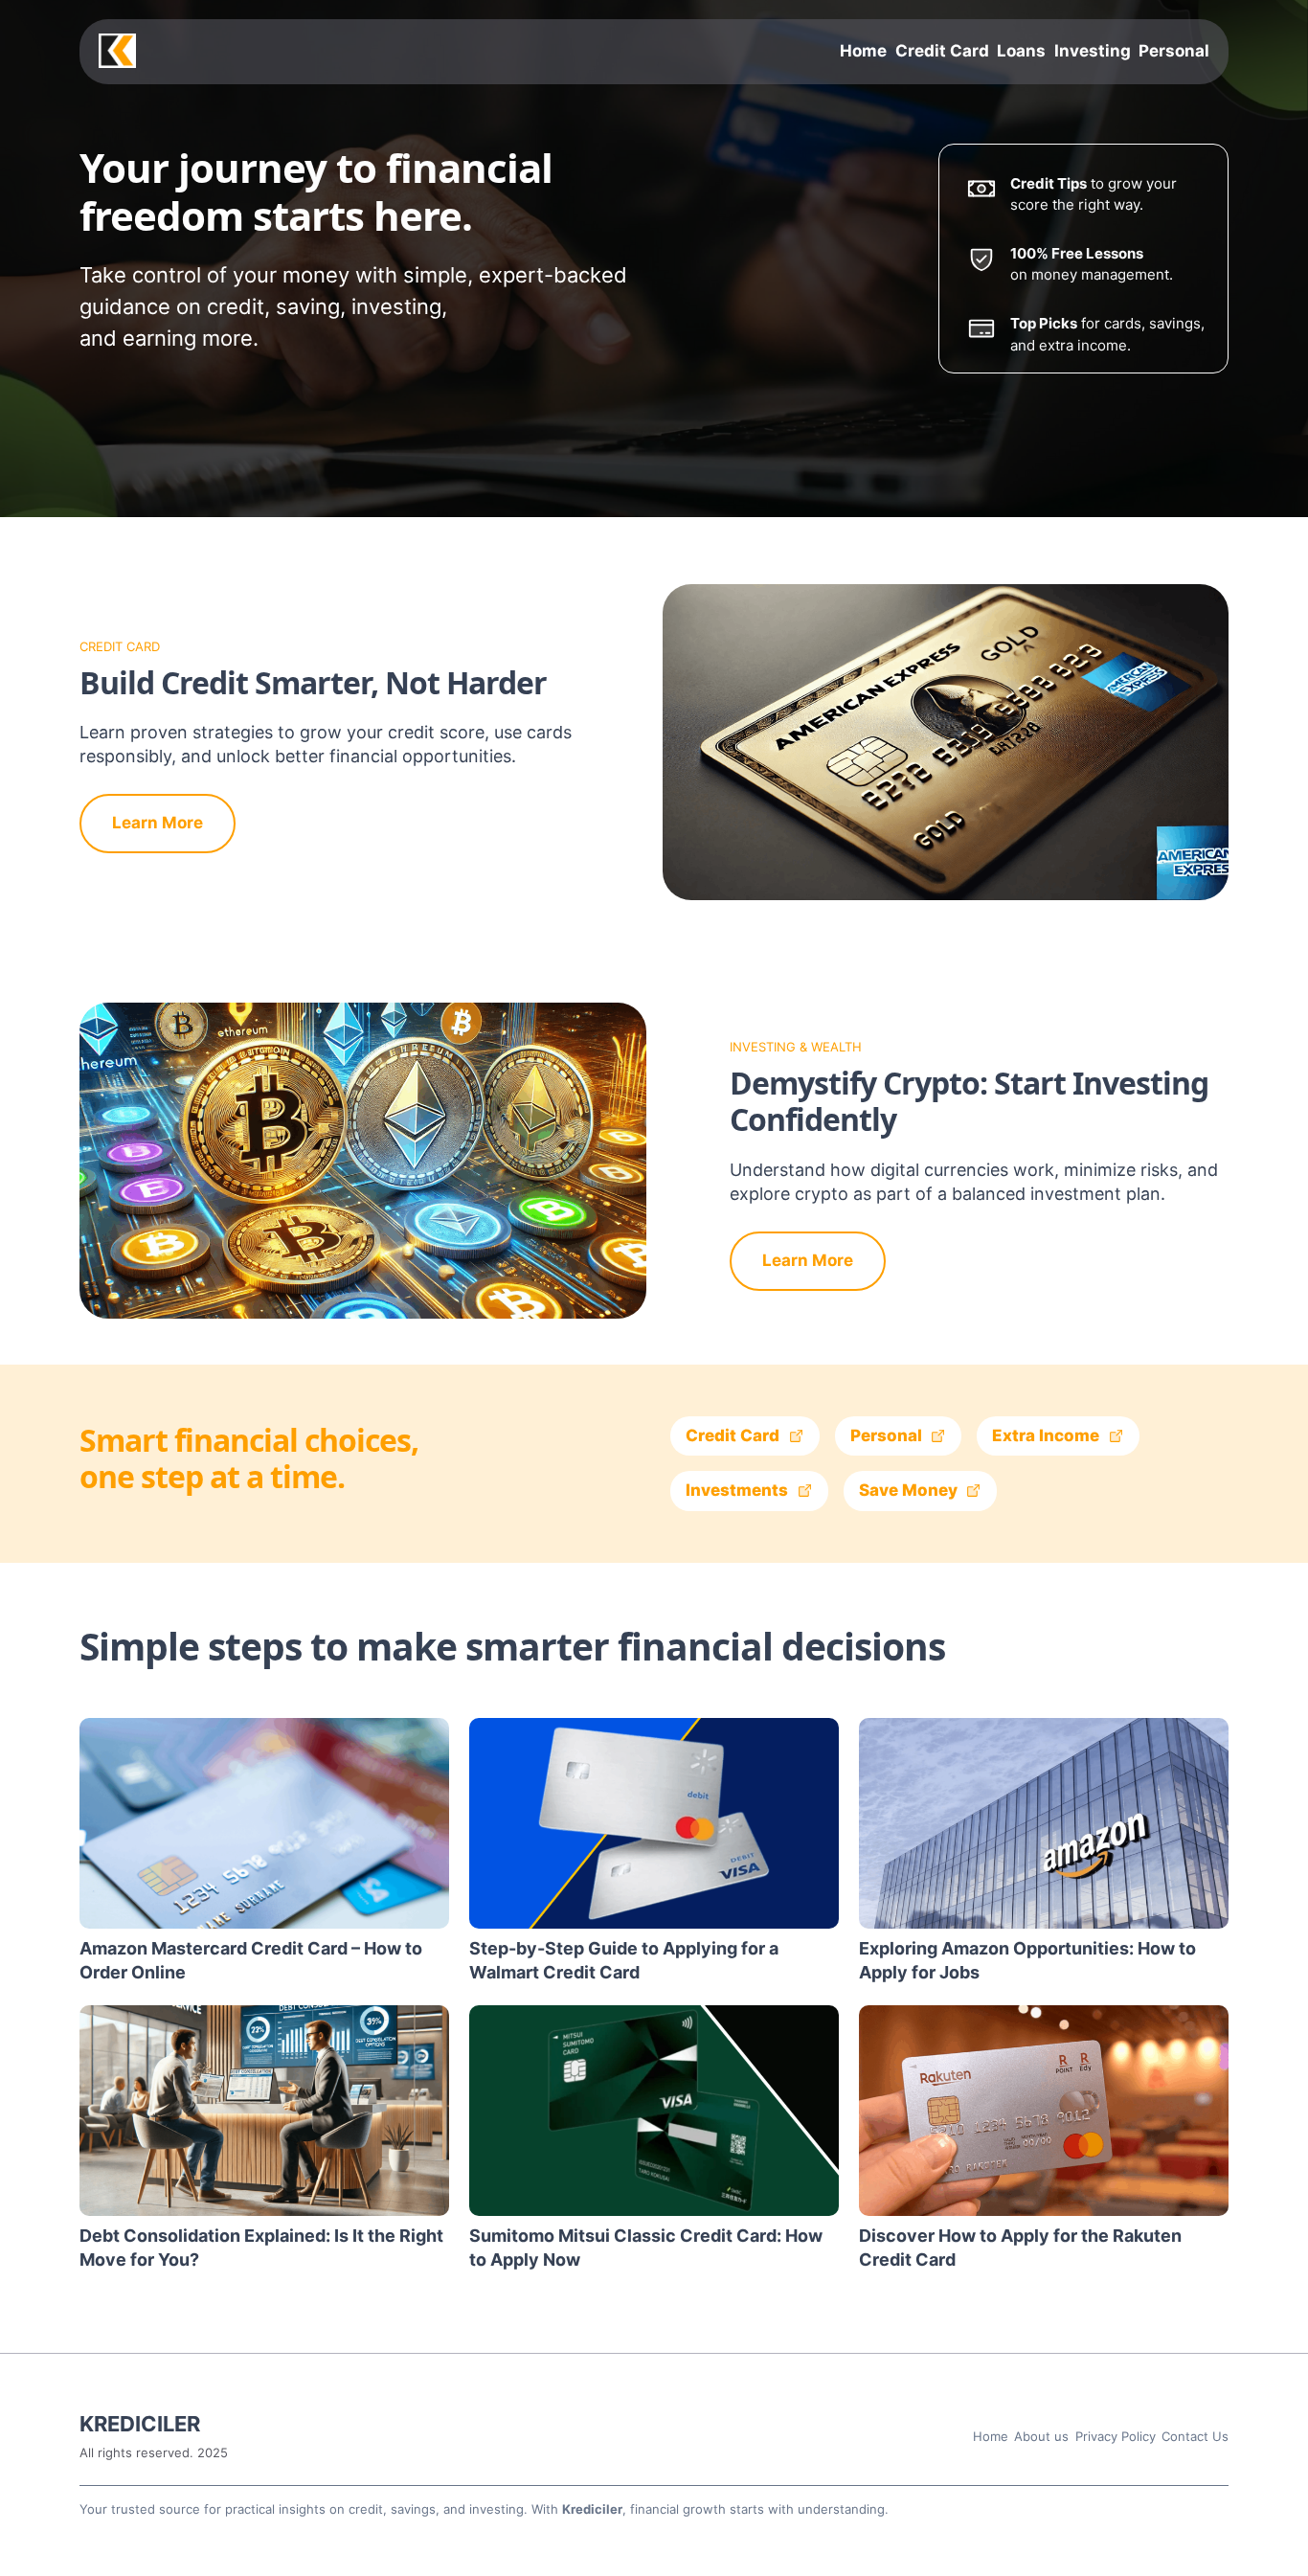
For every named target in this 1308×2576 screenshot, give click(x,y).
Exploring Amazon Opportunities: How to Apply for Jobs (1027, 1960)
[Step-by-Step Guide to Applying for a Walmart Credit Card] (654, 1823)
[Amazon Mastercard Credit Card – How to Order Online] (264, 1823)
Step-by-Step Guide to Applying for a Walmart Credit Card (624, 1960)
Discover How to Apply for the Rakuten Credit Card (1020, 2248)
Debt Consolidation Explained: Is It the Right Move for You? (261, 2248)
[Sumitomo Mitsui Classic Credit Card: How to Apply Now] (654, 2111)
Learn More (158, 823)
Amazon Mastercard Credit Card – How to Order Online (251, 1960)
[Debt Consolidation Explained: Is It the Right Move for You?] (264, 2111)
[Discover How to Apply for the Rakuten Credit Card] (1044, 2111)
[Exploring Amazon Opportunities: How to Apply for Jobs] (1044, 1823)
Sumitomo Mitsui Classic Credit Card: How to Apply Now (646, 2248)
